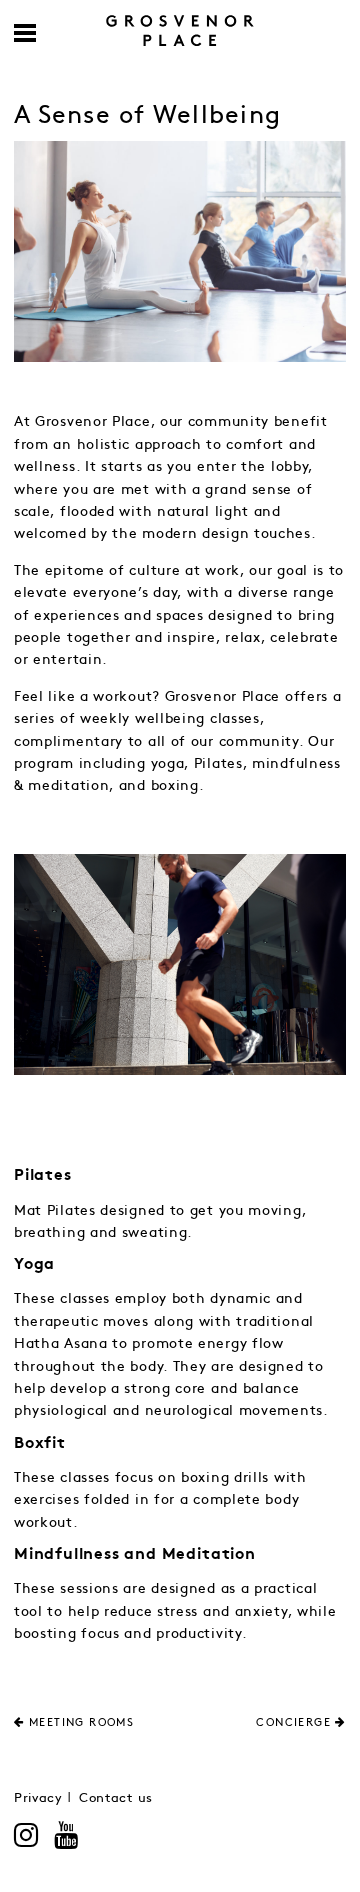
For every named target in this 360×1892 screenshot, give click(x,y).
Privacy (38, 1798)
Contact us (116, 1798)
